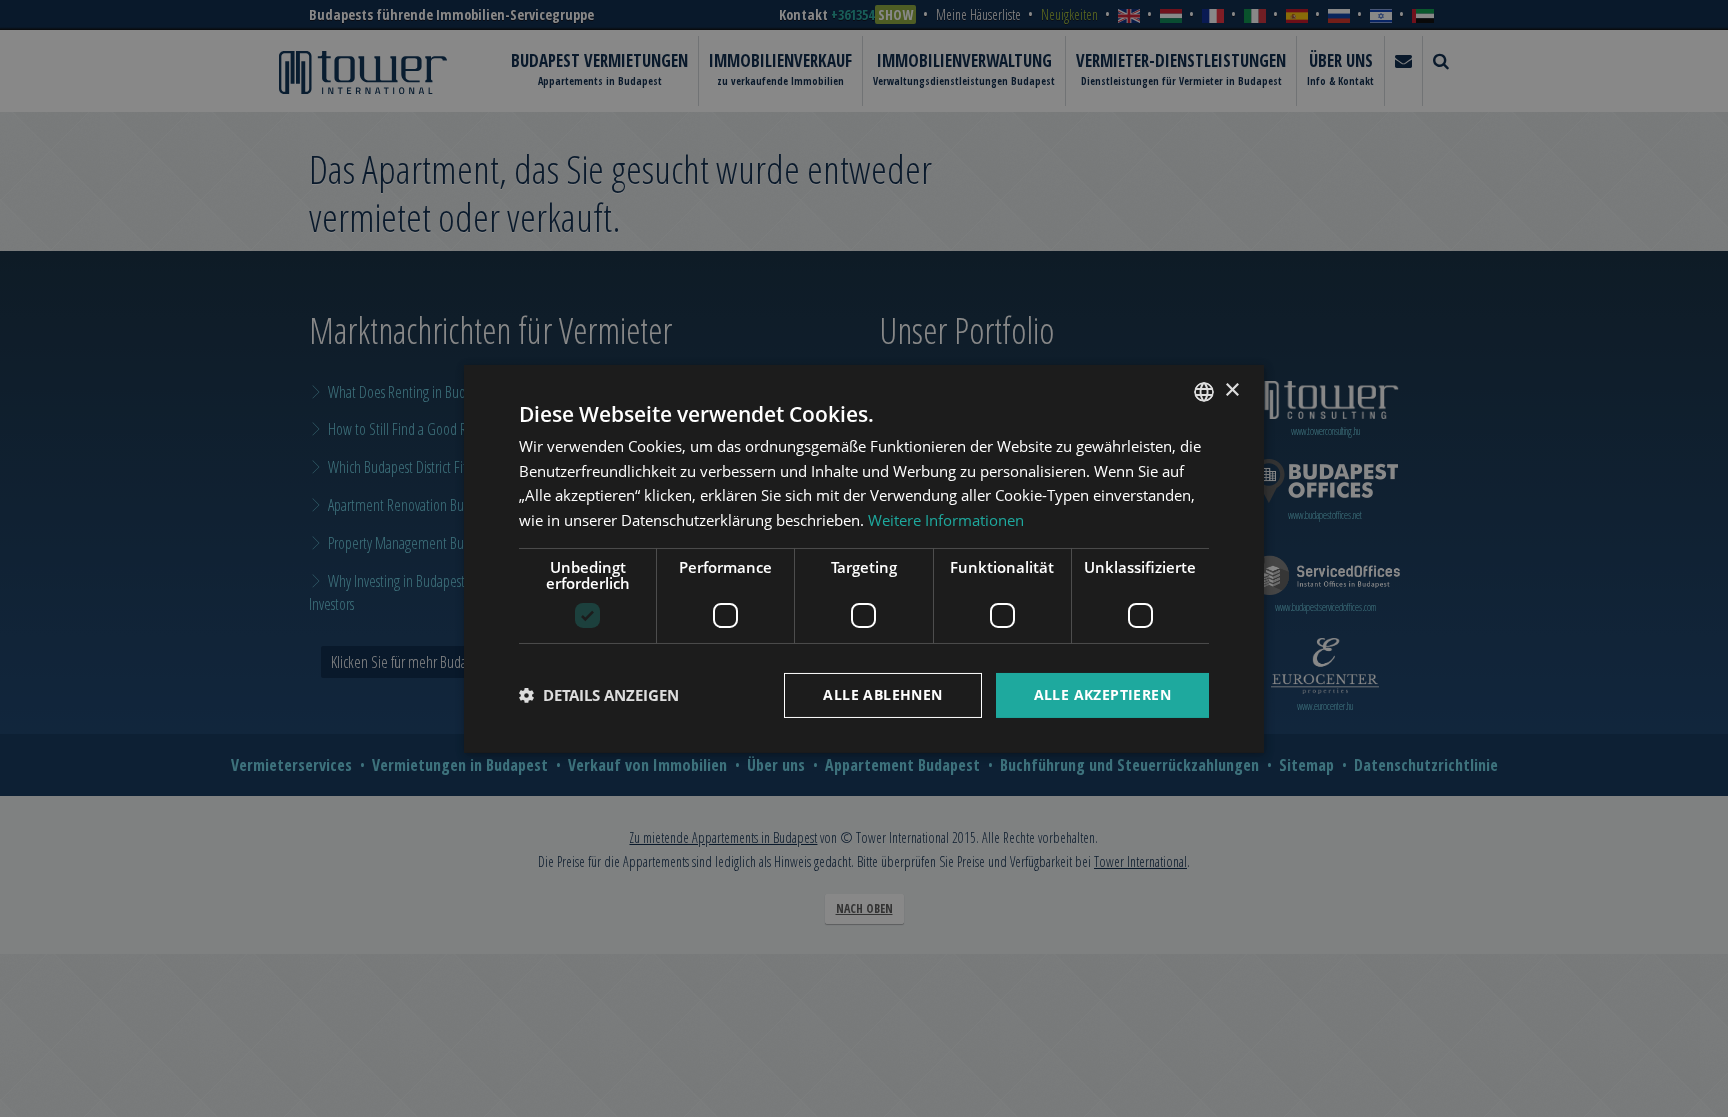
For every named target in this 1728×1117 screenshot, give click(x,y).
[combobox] (1204, 391)
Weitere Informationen (946, 520)
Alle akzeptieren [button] (1102, 694)
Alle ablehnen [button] (882, 694)
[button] (599, 695)
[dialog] (864, 558)
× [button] (1231, 390)
